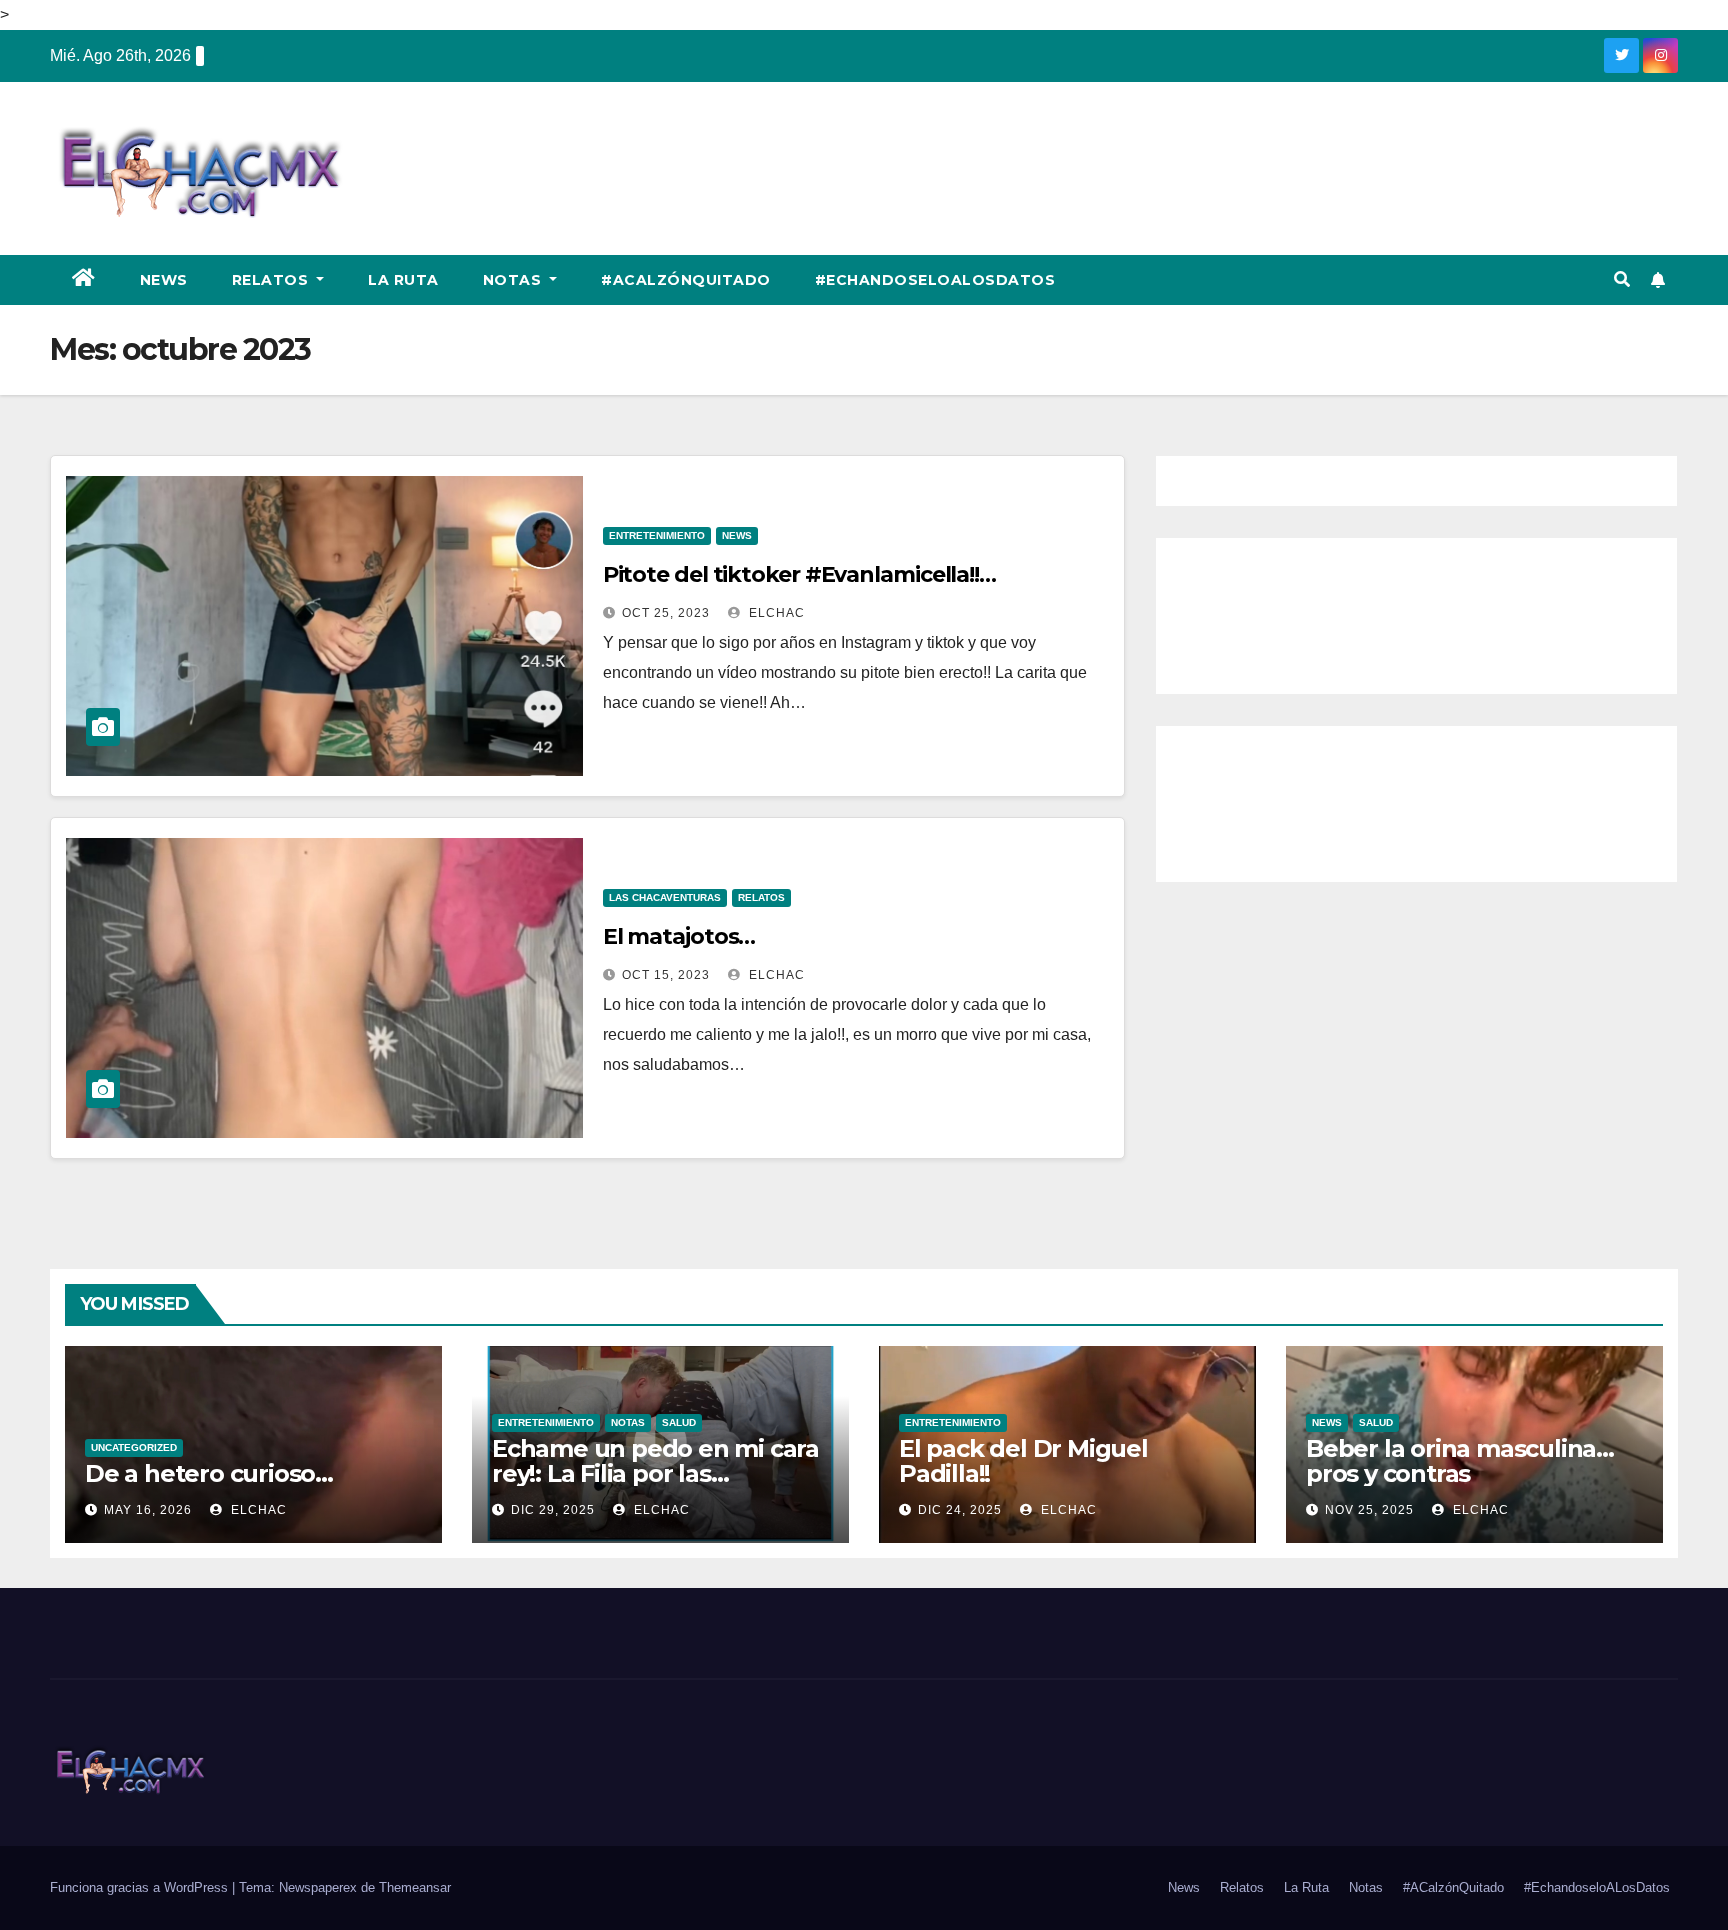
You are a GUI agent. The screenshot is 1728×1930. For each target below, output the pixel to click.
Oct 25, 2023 (666, 613)
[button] (1622, 279)
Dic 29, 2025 (553, 1510)
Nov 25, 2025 (1369, 1510)
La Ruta (403, 280)
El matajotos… (679, 936)
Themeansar (415, 1887)
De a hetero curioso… (209, 1473)
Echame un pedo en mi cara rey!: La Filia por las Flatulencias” (655, 1473)
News (164, 280)
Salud (679, 1422)
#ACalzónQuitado (686, 280)
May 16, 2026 (148, 1510)
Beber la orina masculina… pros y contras (1460, 1461)
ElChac (775, 613)
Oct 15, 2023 (666, 975)
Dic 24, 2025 (960, 1510)
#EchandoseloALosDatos (935, 280)
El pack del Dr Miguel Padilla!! (1023, 1461)
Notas (514, 280)
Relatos (272, 280)
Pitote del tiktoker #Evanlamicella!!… (799, 574)
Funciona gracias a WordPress (141, 1887)
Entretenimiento (657, 535)
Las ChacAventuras (665, 897)
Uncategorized (134, 1447)
